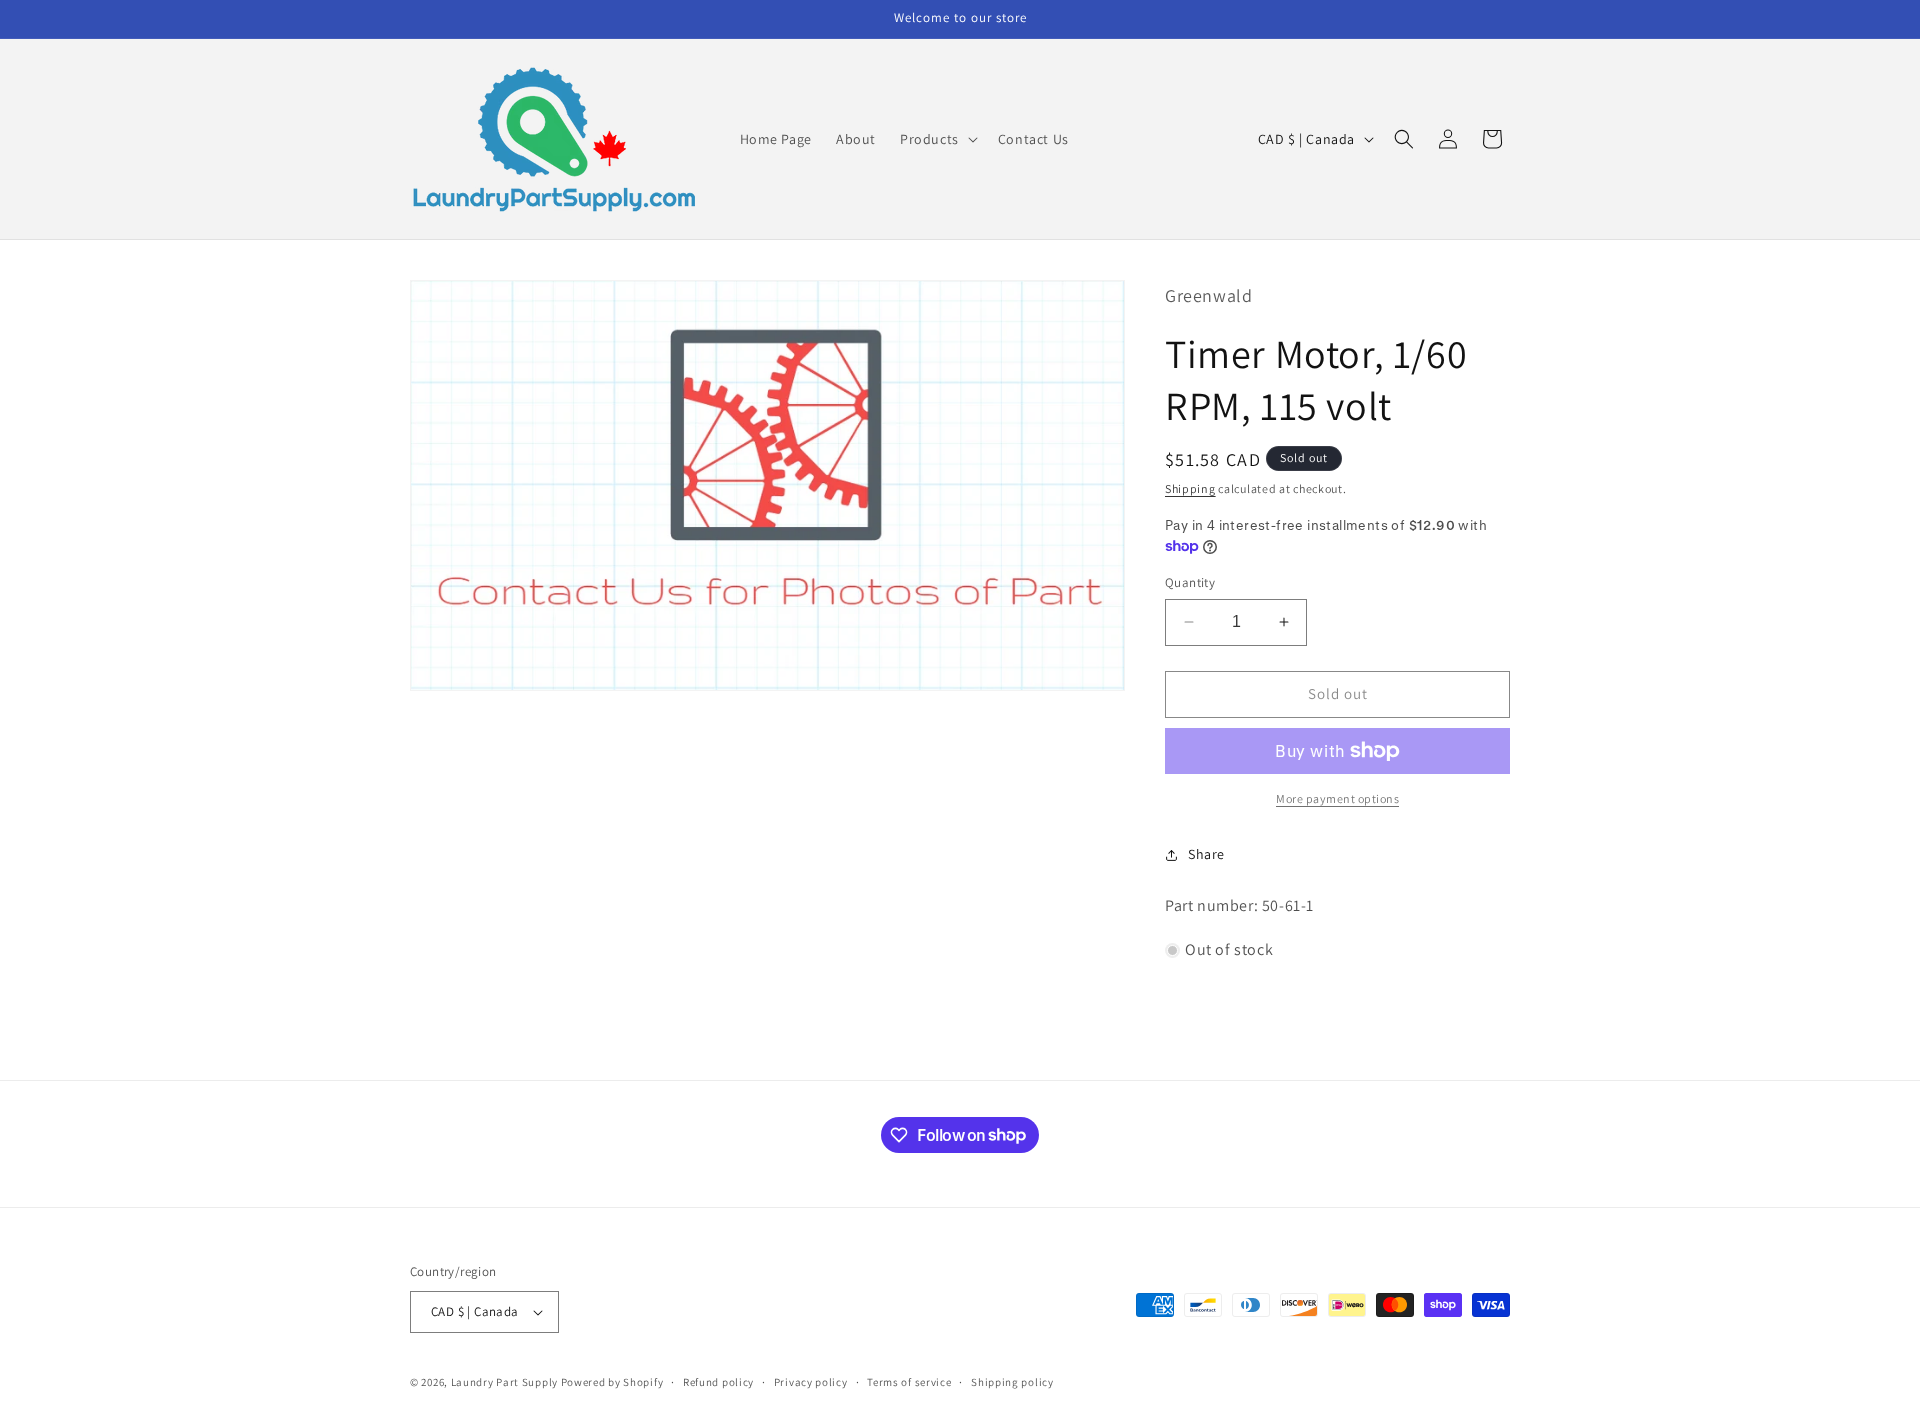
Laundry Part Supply (506, 1382)
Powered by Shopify (612, 1382)
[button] (937, 139)
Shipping (1190, 488)
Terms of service (909, 1382)
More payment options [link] (1337, 798)
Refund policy (718, 1382)
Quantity (1190, 582)
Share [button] (1206, 854)
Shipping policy (1012, 1382)
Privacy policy (811, 1382)
